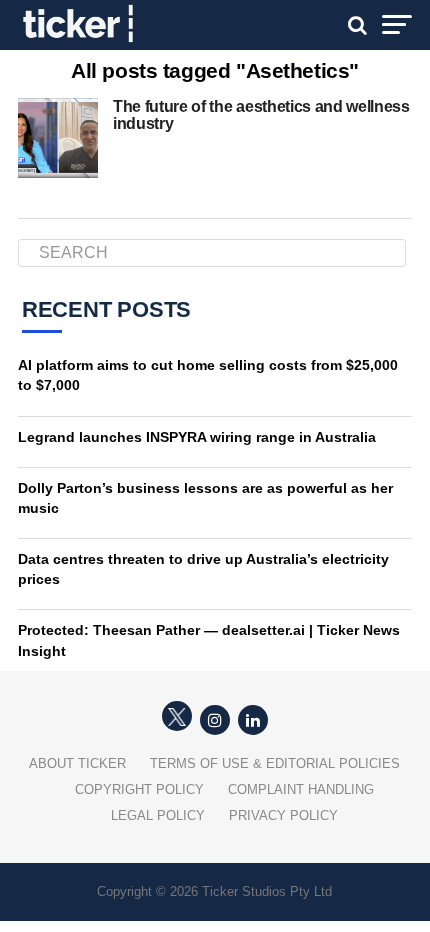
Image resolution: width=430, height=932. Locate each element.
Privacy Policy (283, 815)
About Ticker (77, 763)
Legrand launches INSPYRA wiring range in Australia (197, 437)
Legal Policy (158, 815)
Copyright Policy (139, 789)
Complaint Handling (301, 789)
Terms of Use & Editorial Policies (275, 763)
